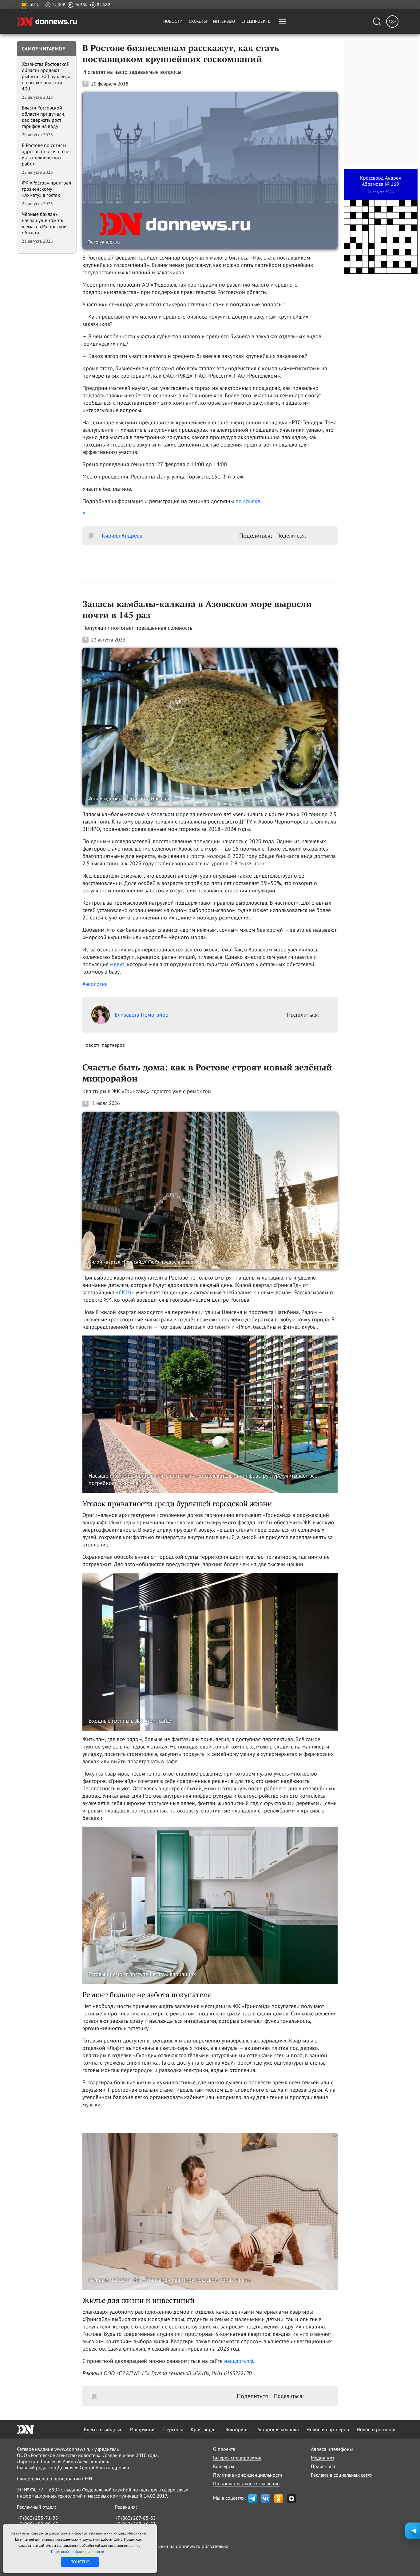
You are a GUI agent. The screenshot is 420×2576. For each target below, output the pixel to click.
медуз (117, 964)
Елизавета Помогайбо (142, 1015)
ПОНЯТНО (80, 2562)
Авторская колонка (278, 2429)
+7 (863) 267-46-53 (135, 2524)
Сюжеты (198, 21)
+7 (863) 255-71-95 (38, 2518)
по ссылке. (248, 501)
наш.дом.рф (239, 2361)
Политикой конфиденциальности (78, 2552)
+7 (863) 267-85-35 (135, 2518)
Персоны (173, 2429)
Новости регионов (377, 2429)
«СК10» (125, 1292)
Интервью (224, 21)
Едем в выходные (103, 2429)
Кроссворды (204, 2429)
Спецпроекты (256, 21)
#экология (95, 984)
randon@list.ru (131, 2530)
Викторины (238, 2429)
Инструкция (143, 2429)
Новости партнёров (328, 2429)
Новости (173, 21)
